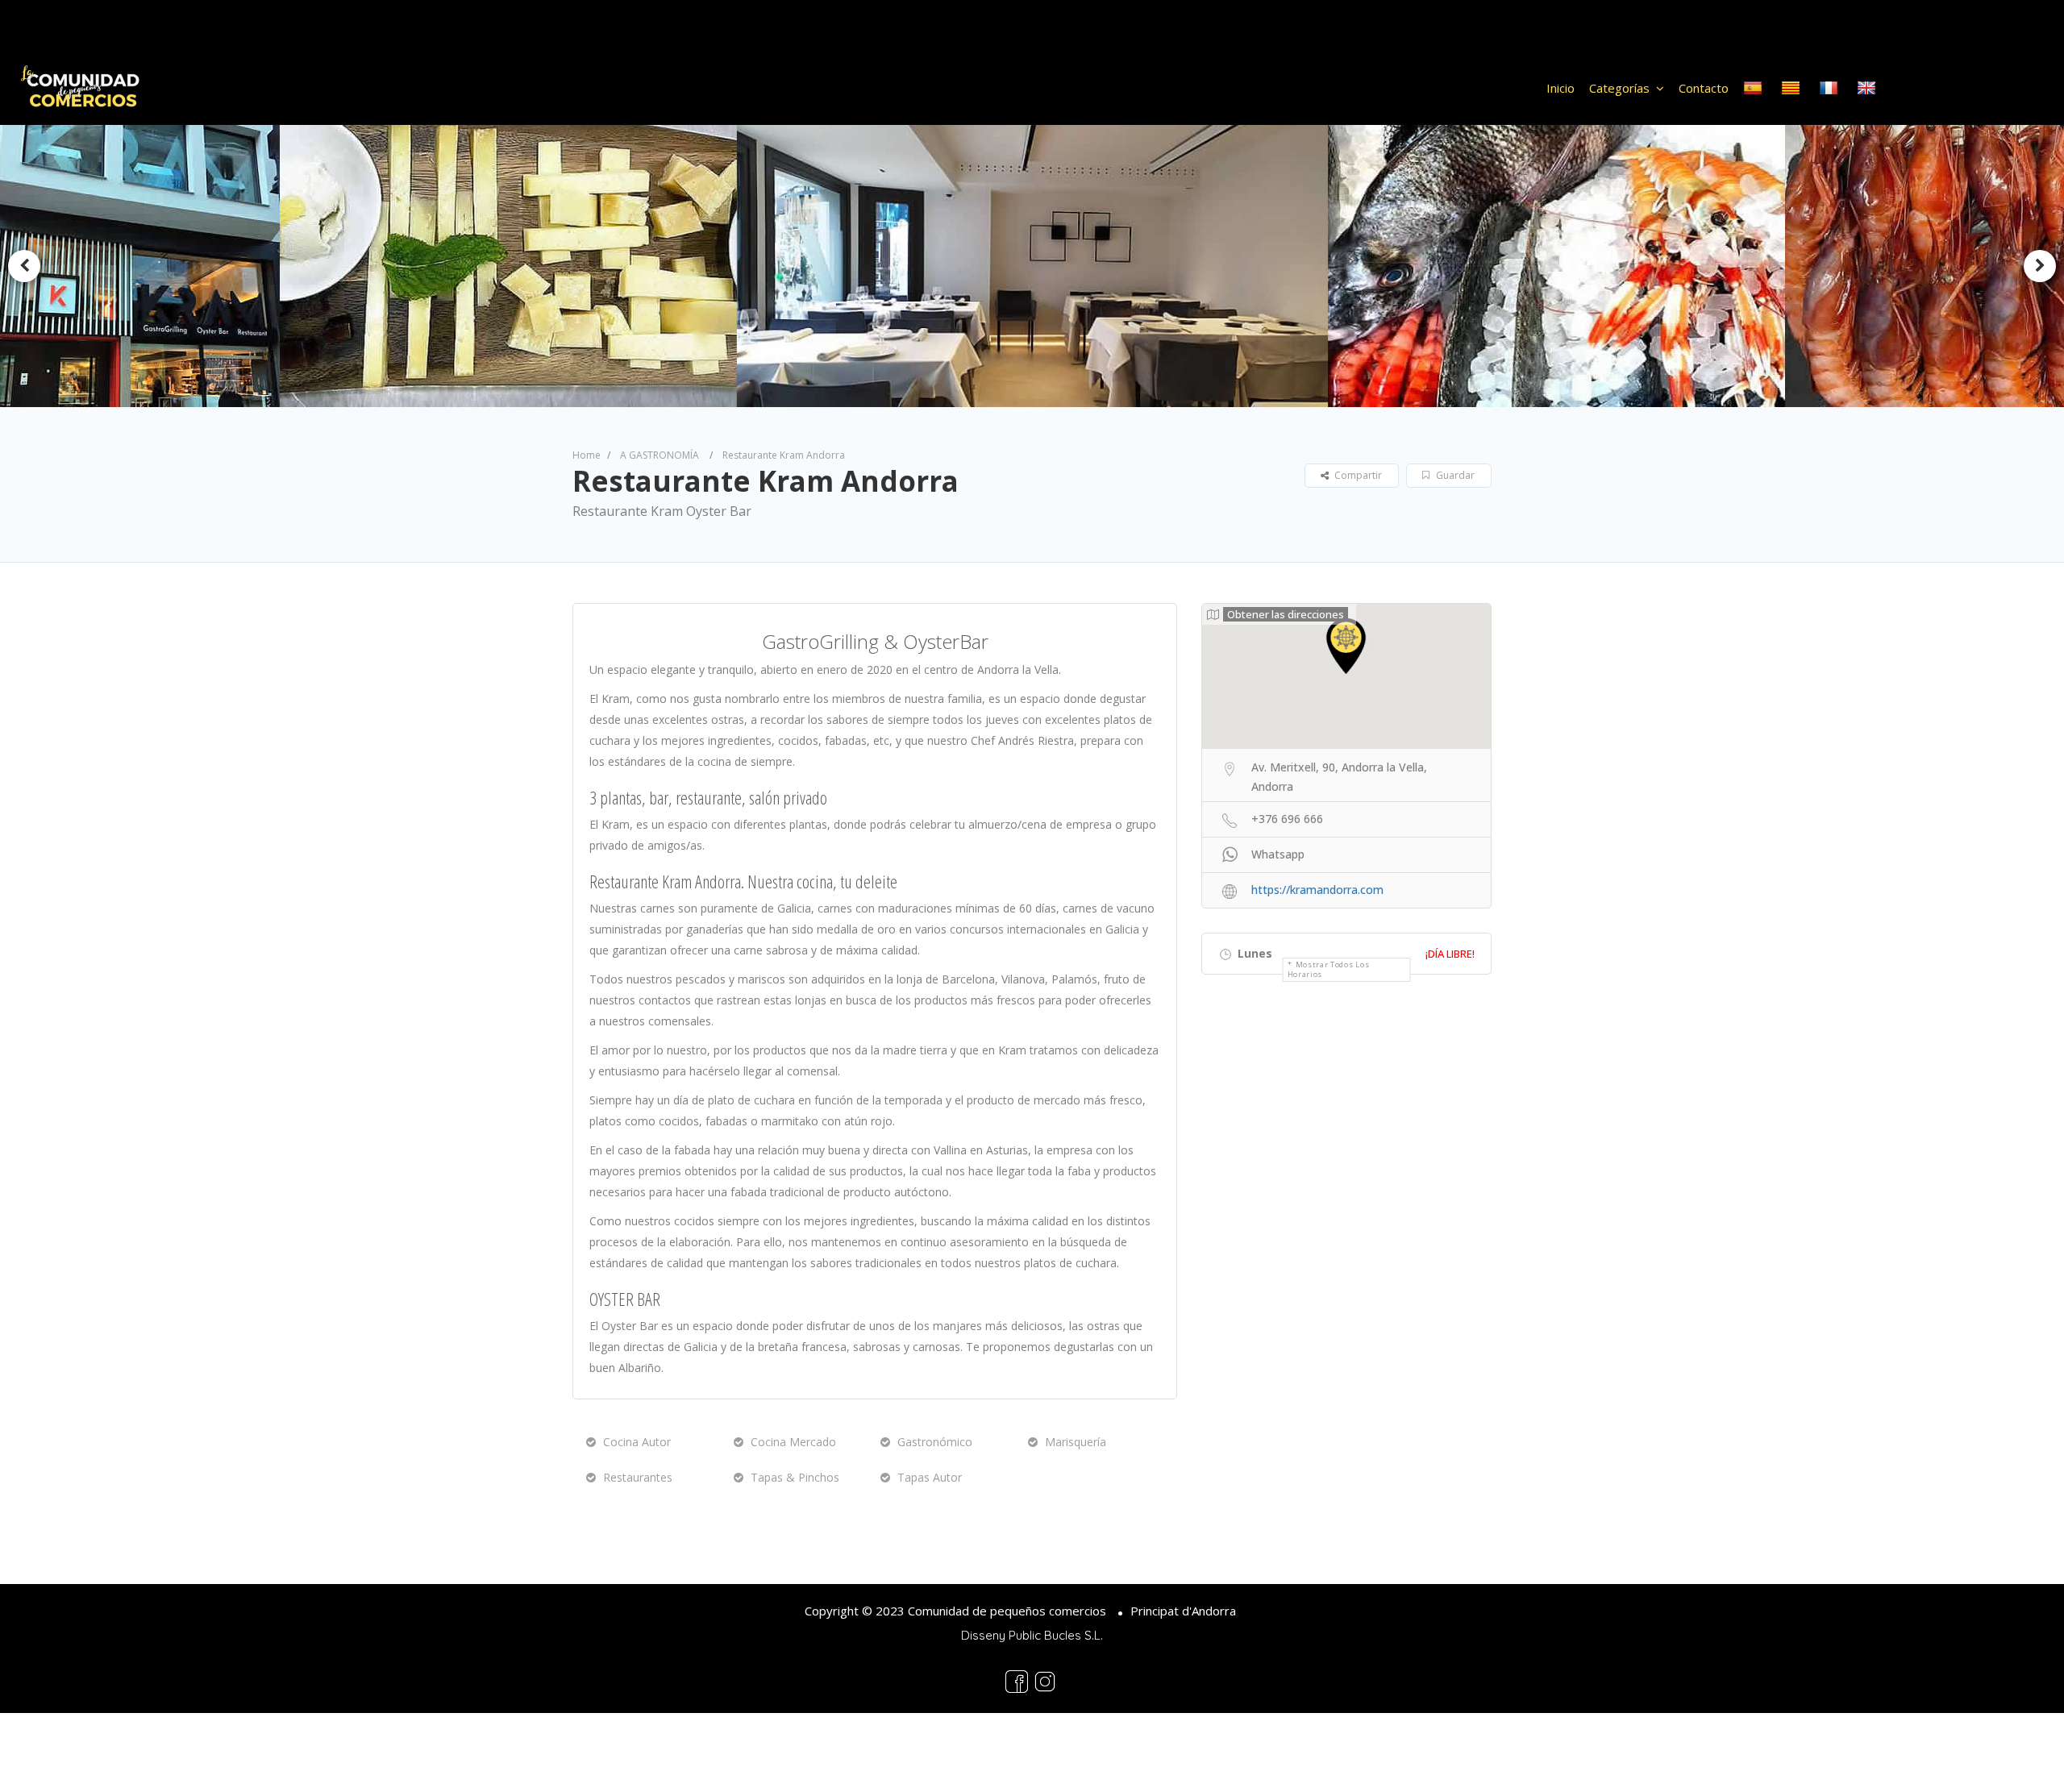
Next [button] (2040, 266)
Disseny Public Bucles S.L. (1032, 1635)
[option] (522, 266)
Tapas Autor (930, 1477)
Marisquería (1076, 1442)
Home (587, 455)
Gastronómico (935, 1442)
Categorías (1619, 88)
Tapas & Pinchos (795, 1477)
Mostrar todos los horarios (1329, 969)
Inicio (1560, 88)
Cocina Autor (637, 1442)
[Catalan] (1793, 88)
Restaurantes (638, 1477)
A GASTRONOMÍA (660, 455)
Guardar (1454, 475)
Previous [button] (24, 266)
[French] (1831, 88)
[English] (1868, 88)
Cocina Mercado (793, 1442)
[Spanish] (1755, 88)
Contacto (1704, 88)
